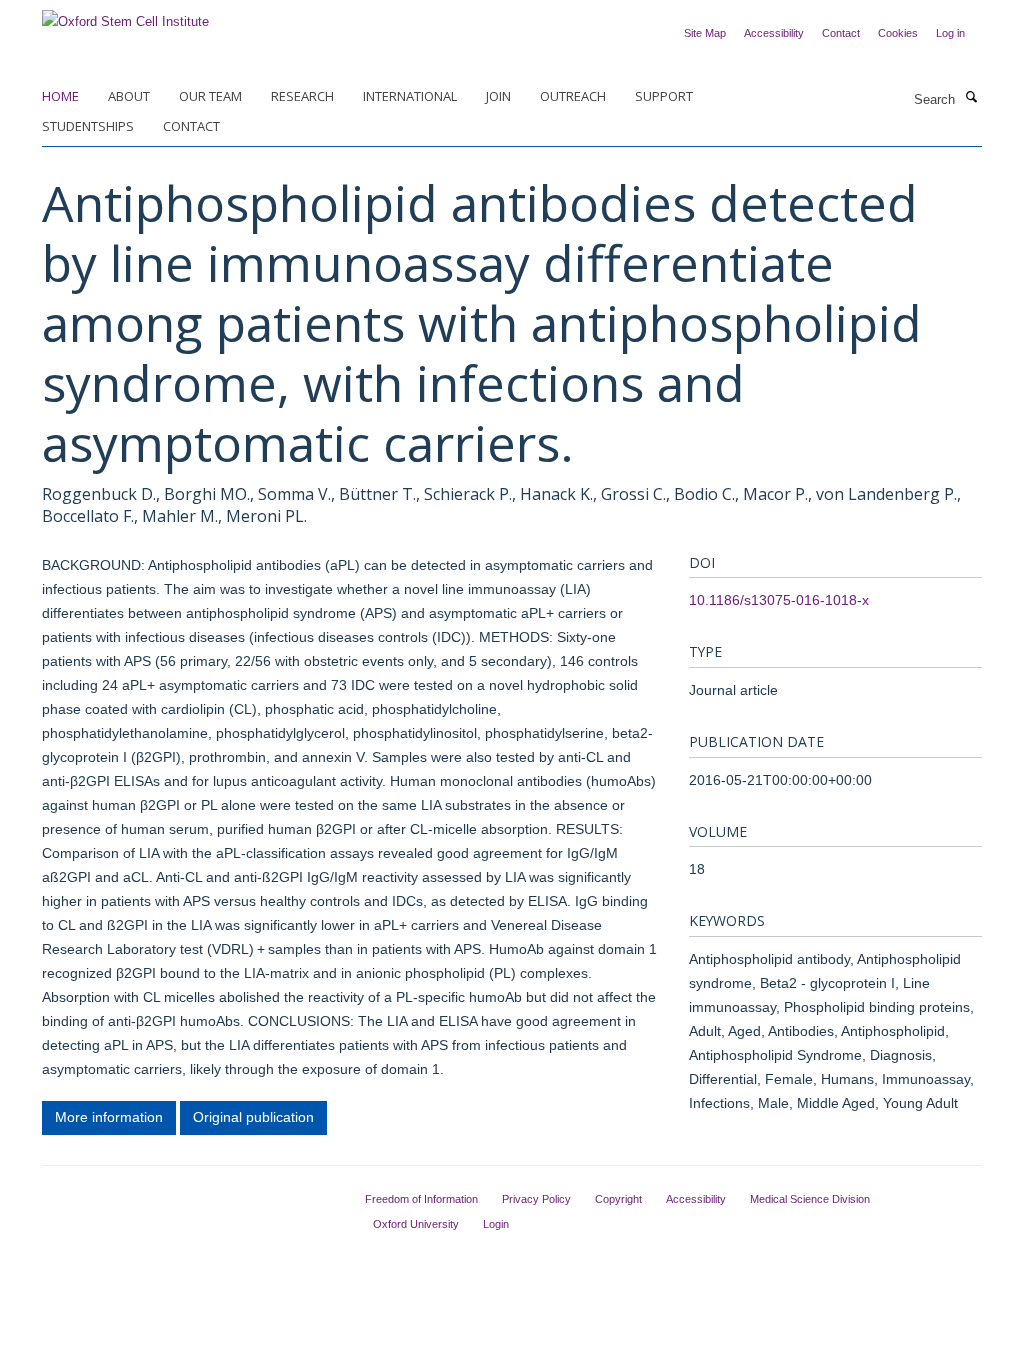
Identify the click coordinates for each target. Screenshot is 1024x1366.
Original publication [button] (253, 1117)
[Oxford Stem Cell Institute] (125, 15)
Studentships (88, 126)
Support (664, 96)
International (410, 96)
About (129, 96)
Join (498, 96)
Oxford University (416, 1224)
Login (496, 1224)
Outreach (573, 96)
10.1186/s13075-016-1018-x (779, 600)
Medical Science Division (810, 1199)
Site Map (705, 33)
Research (302, 96)
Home (60, 96)
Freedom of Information (421, 1199)
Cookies (898, 33)
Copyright (618, 1199)
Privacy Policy (536, 1199)
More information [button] (109, 1117)
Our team (210, 96)
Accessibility (774, 33)
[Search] (971, 98)
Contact (841, 33)
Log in (950, 33)
